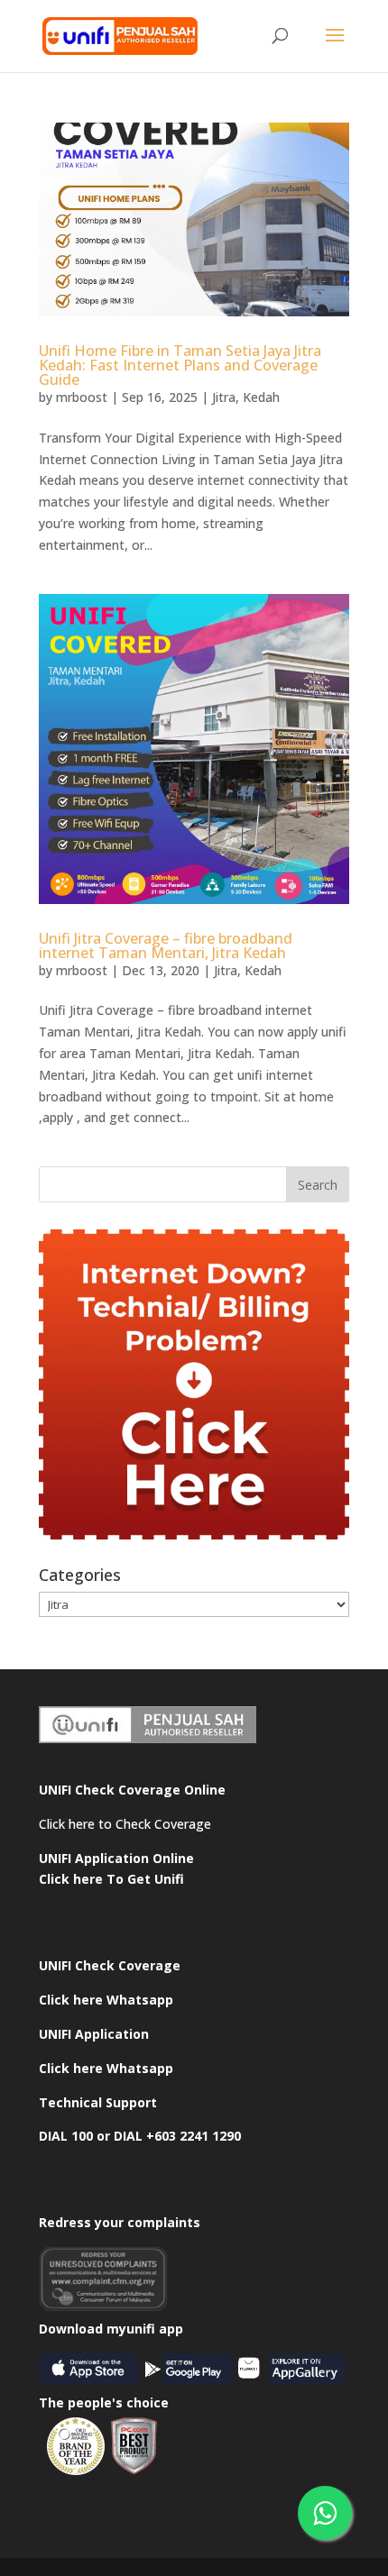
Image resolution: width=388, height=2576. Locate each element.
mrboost (82, 397)
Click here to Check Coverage (125, 1824)
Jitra (224, 397)
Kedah (261, 397)
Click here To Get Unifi (111, 1879)
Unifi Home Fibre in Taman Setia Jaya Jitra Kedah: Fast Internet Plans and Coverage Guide (180, 365)
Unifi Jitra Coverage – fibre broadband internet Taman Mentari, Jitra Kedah (166, 945)
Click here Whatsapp (106, 2000)
